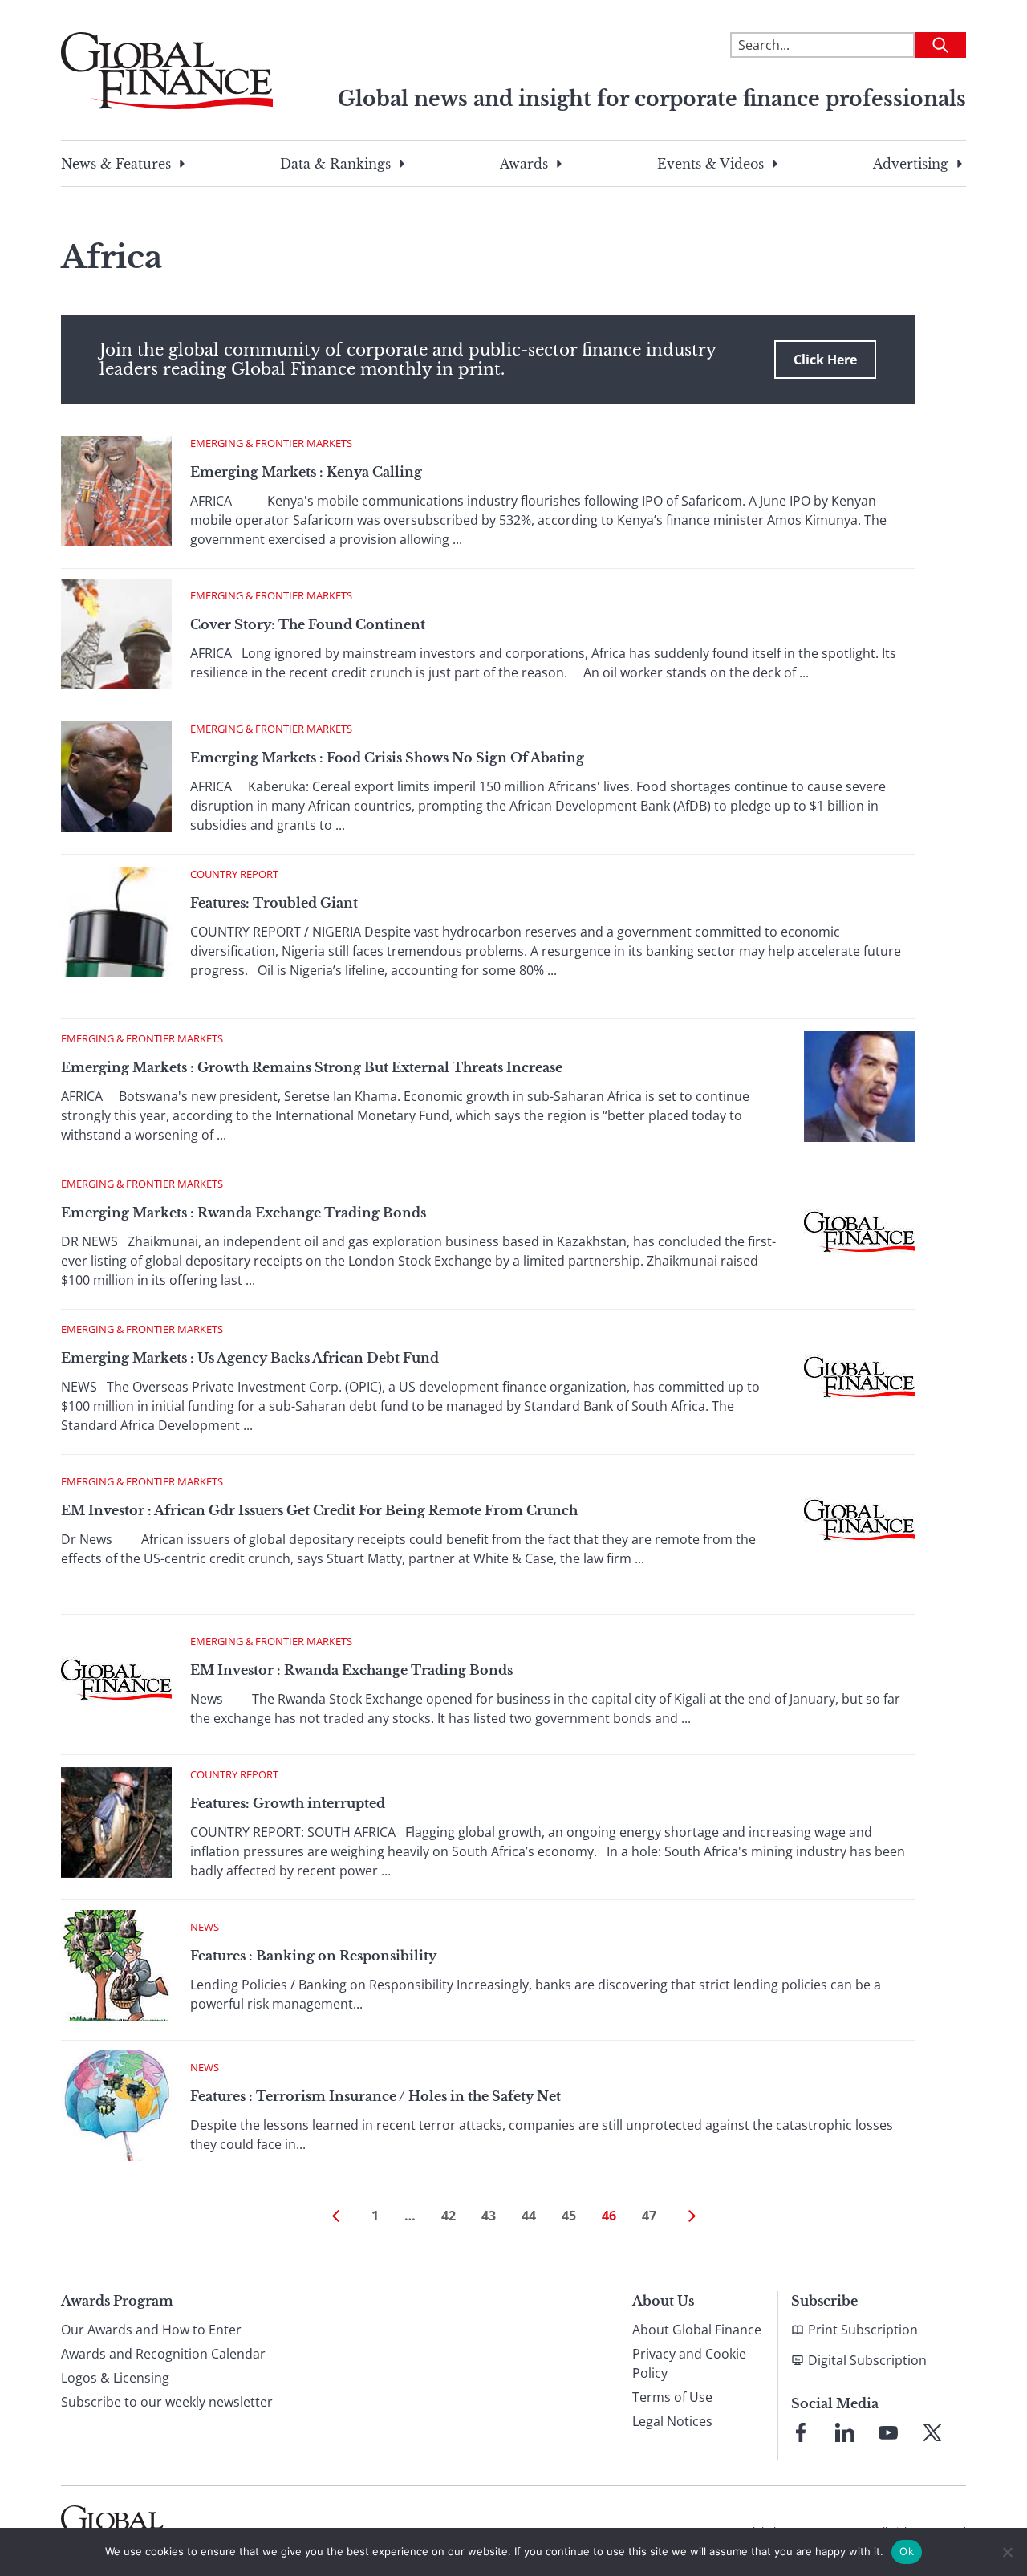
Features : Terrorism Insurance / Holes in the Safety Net (375, 2096)
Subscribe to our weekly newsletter (167, 2402)
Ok (907, 2551)
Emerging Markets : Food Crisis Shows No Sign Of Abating (387, 758)
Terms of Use (672, 2397)
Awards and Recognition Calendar (163, 2354)
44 (529, 2216)
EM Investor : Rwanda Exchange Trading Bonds (351, 1670)
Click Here (825, 360)
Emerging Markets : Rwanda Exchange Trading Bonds (244, 1213)
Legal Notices (672, 2421)
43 (489, 2216)
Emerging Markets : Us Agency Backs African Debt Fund (250, 1358)
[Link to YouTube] (888, 2432)
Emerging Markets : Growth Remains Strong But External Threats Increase (312, 1067)
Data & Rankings (335, 164)
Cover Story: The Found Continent (308, 624)
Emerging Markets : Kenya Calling (306, 472)
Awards (524, 164)
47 (649, 2216)
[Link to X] (932, 2432)
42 (449, 2216)
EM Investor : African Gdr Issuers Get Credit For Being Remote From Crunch (319, 1510)
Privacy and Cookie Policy (689, 2363)
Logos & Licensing (115, 2378)
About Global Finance (697, 2330)
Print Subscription (863, 2330)
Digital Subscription (867, 2360)
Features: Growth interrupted (288, 1803)
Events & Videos (710, 164)
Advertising (911, 164)
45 (569, 2216)
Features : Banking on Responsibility (313, 1956)
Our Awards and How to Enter (151, 2330)
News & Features (116, 164)
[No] (1007, 2552)
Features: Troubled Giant (274, 903)
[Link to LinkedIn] (845, 2432)
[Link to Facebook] (801, 2432)
